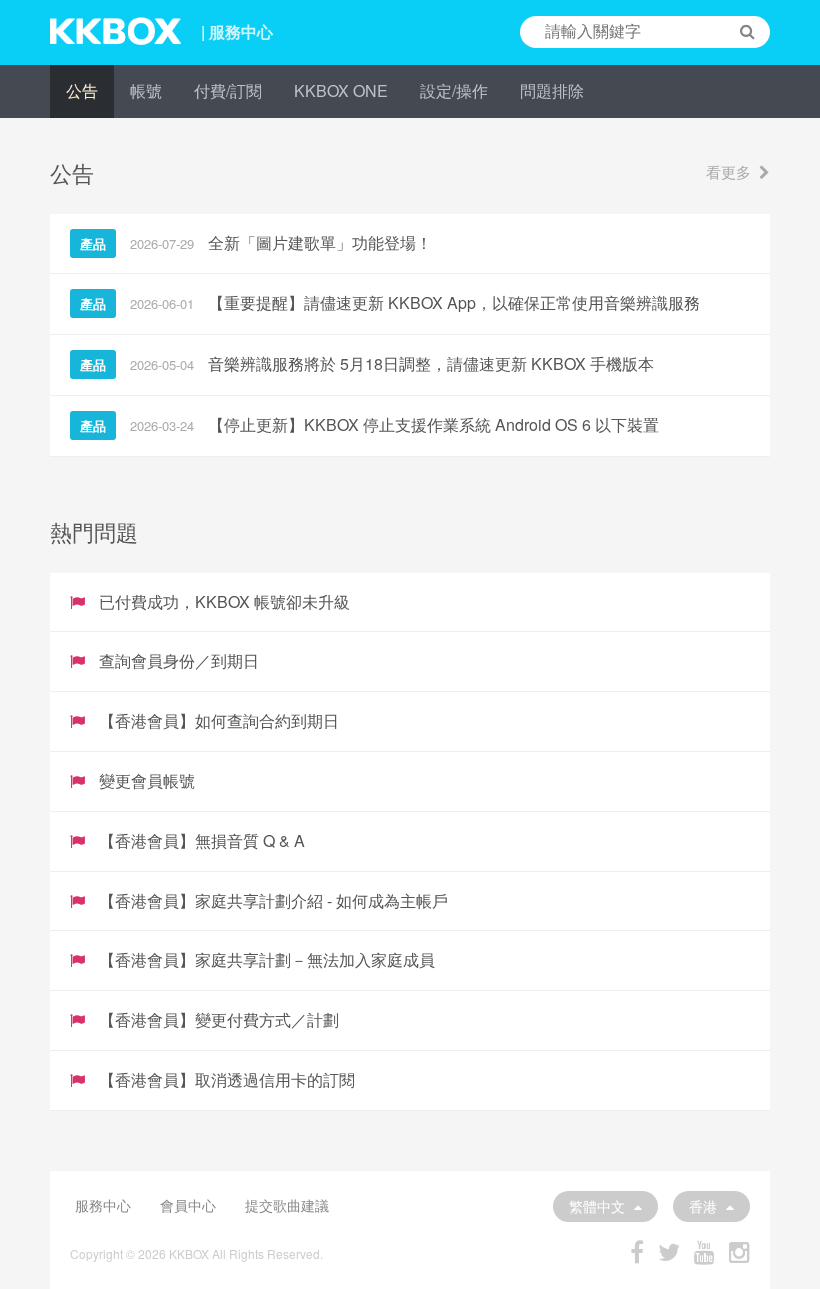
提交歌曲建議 (287, 1205)
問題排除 (552, 90)
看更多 (728, 171)
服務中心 (103, 1205)
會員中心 (188, 1205)
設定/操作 (454, 90)
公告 (82, 90)
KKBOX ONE (341, 90)
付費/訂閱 (228, 90)
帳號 (146, 90)
